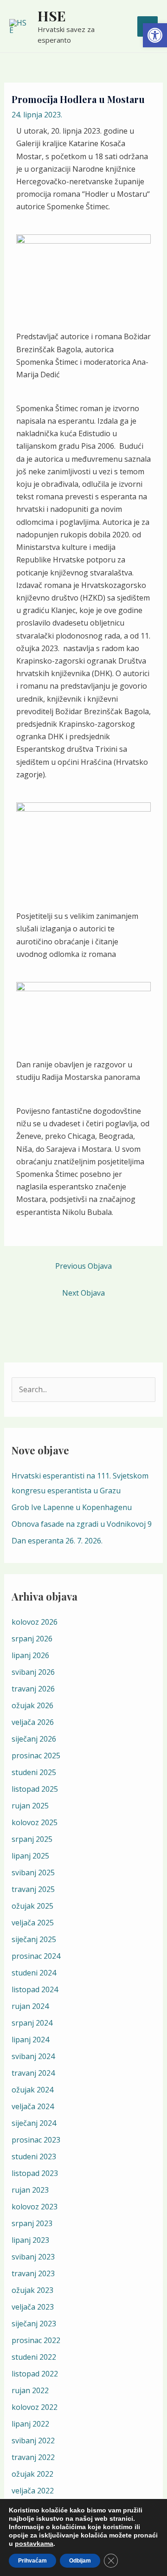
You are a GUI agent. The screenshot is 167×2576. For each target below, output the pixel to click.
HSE (52, 16)
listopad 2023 (35, 2173)
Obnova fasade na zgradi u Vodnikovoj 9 (82, 1524)
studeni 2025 (34, 1772)
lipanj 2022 (30, 2424)
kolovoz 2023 (35, 2207)
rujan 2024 (30, 2006)
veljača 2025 (33, 1923)
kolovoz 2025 (35, 1822)
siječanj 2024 (34, 2123)
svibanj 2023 (33, 2257)
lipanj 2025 (30, 1856)
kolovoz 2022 (35, 2407)
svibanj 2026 (33, 1672)
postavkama (34, 2544)
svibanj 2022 (33, 2440)
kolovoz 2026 (35, 1622)
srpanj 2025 (32, 1839)
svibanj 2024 (33, 2056)
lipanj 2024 (30, 2040)
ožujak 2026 (32, 1705)
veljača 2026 (33, 1722)
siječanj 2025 (34, 1939)
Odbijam (80, 2561)
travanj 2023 (33, 2273)
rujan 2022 (30, 2390)
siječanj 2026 (34, 1739)
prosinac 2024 (36, 1956)
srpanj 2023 (32, 2223)
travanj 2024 (33, 2073)
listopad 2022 (35, 2374)
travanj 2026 (33, 1689)
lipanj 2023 (30, 2240)
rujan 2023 (30, 2190)
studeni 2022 (34, 2357)
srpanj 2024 (32, 2023)
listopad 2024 (35, 1989)
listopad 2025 (35, 1789)
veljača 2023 (33, 2307)
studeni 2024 (34, 1973)
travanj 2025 (33, 1889)
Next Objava (83, 1293)
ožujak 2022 (32, 2474)
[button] (155, 35)
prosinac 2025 (36, 1756)
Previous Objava (83, 1266)
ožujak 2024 (32, 2090)
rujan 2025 (30, 1806)
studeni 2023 (34, 2156)
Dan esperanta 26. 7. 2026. (57, 1541)
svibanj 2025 (33, 1872)
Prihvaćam (32, 2561)
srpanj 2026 (32, 1639)
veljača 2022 (33, 2491)
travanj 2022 (33, 2457)
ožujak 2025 (32, 1906)
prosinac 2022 (36, 2340)
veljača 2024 (33, 2106)
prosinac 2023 (36, 2140)
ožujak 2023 (32, 2290)
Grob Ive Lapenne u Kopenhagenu (72, 1507)
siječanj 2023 (34, 2324)
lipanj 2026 (30, 1655)
